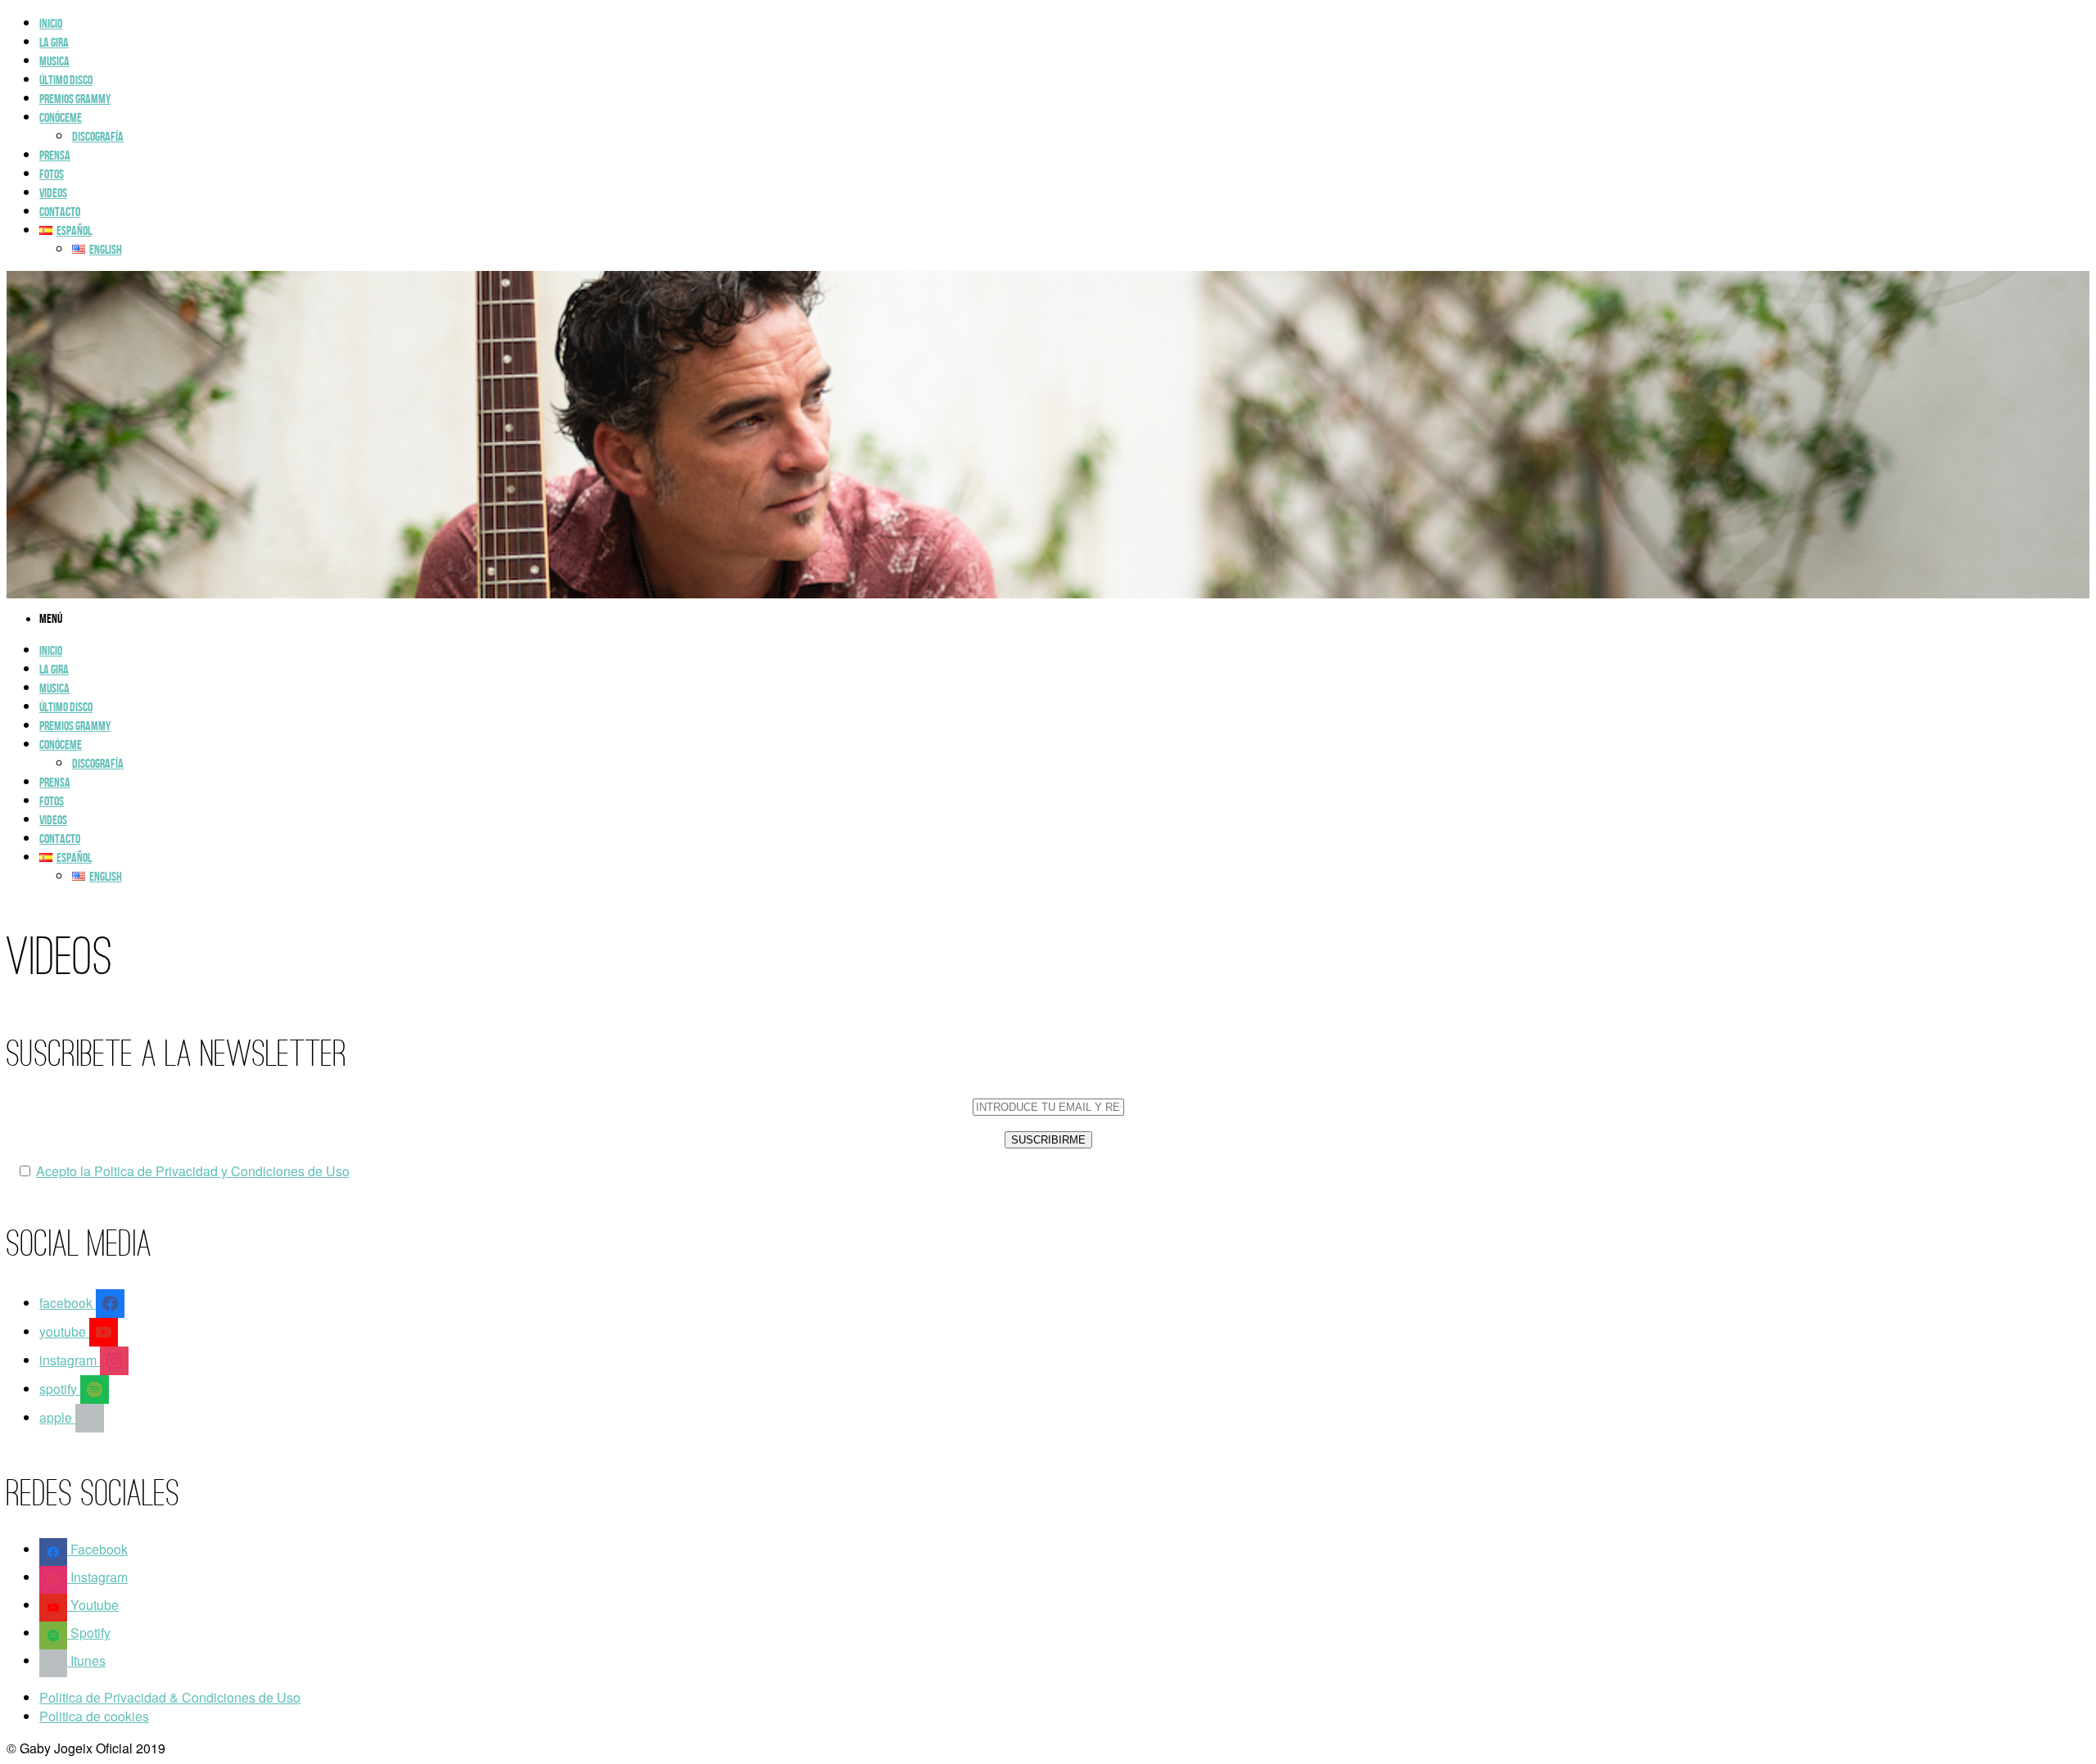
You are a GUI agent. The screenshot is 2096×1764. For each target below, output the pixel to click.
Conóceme (61, 118)
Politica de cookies (94, 1716)
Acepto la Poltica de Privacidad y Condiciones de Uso (193, 1171)
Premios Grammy (75, 99)
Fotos (52, 175)
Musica (54, 62)
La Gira (54, 43)
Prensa (55, 156)
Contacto (60, 212)
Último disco (66, 81)
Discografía (98, 137)
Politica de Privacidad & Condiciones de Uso (170, 1697)
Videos (53, 194)
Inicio (51, 24)
